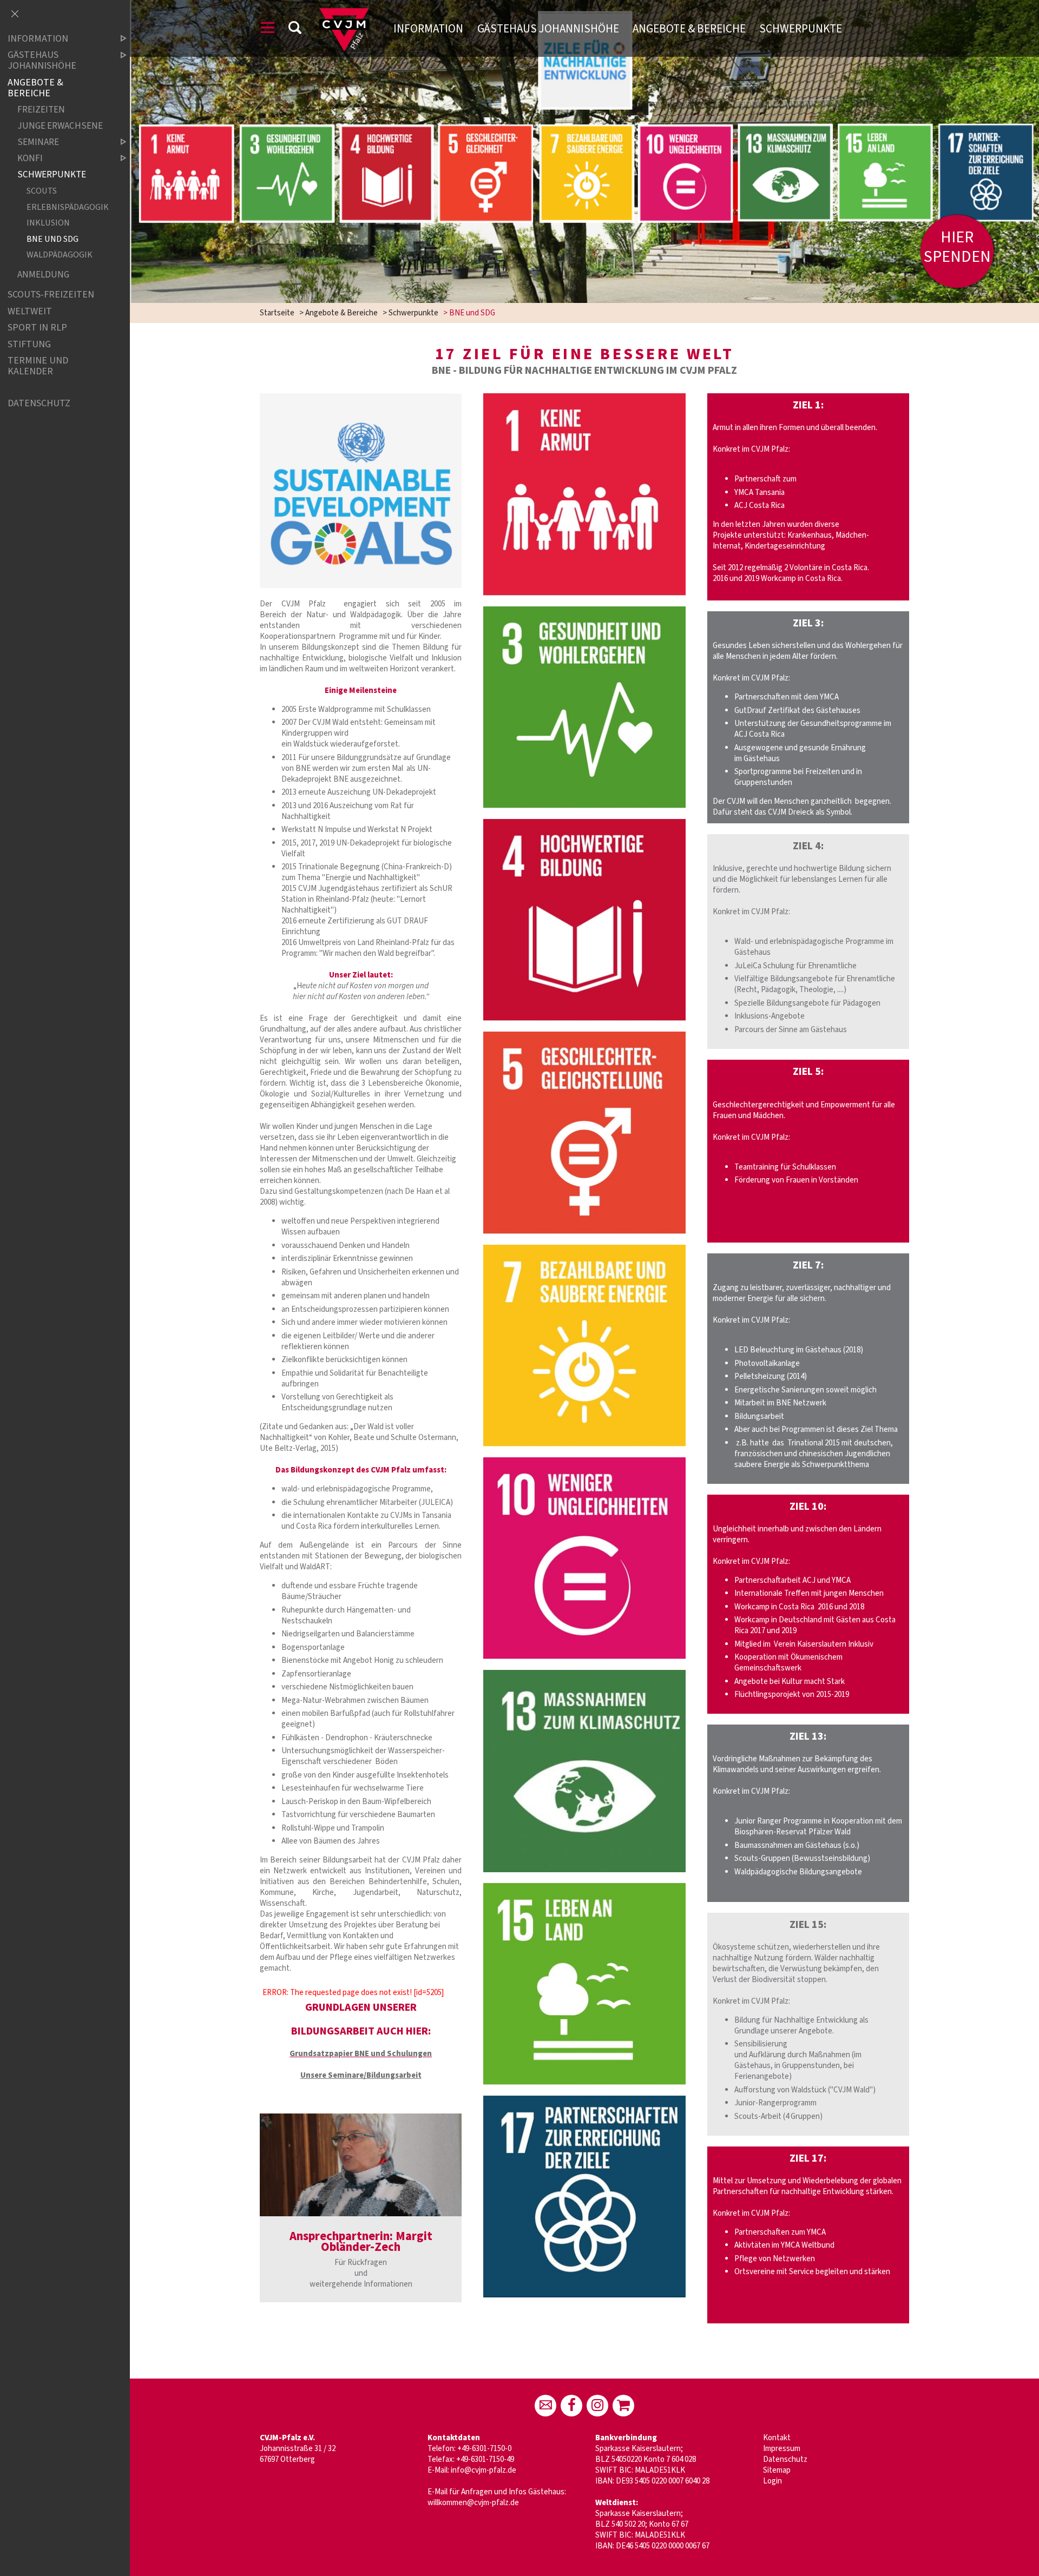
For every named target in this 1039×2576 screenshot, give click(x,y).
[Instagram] (597, 2406)
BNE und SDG (52, 239)
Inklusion (48, 223)
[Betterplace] (623, 2406)
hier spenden (957, 247)
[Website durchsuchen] (295, 29)
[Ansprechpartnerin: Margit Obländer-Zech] (361, 2165)
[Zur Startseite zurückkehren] (344, 13)
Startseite (277, 313)
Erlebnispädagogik (67, 207)
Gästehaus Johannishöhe (548, 29)
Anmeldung (43, 275)
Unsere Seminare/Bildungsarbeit (361, 2075)
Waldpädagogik (60, 255)
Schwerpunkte (801, 29)
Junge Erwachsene (60, 126)
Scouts (42, 191)
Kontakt (777, 2438)
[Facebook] (571, 2406)
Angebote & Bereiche (689, 29)
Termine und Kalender (38, 366)
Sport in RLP (37, 328)
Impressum (782, 2449)
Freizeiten (41, 110)
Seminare (38, 142)
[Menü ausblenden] (15, 15)
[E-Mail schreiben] (545, 2406)
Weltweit (30, 311)
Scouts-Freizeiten (51, 295)
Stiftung (29, 344)
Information (428, 29)
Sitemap (777, 2470)
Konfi (30, 158)
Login (772, 2481)
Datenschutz (785, 2459)
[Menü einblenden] (268, 29)
